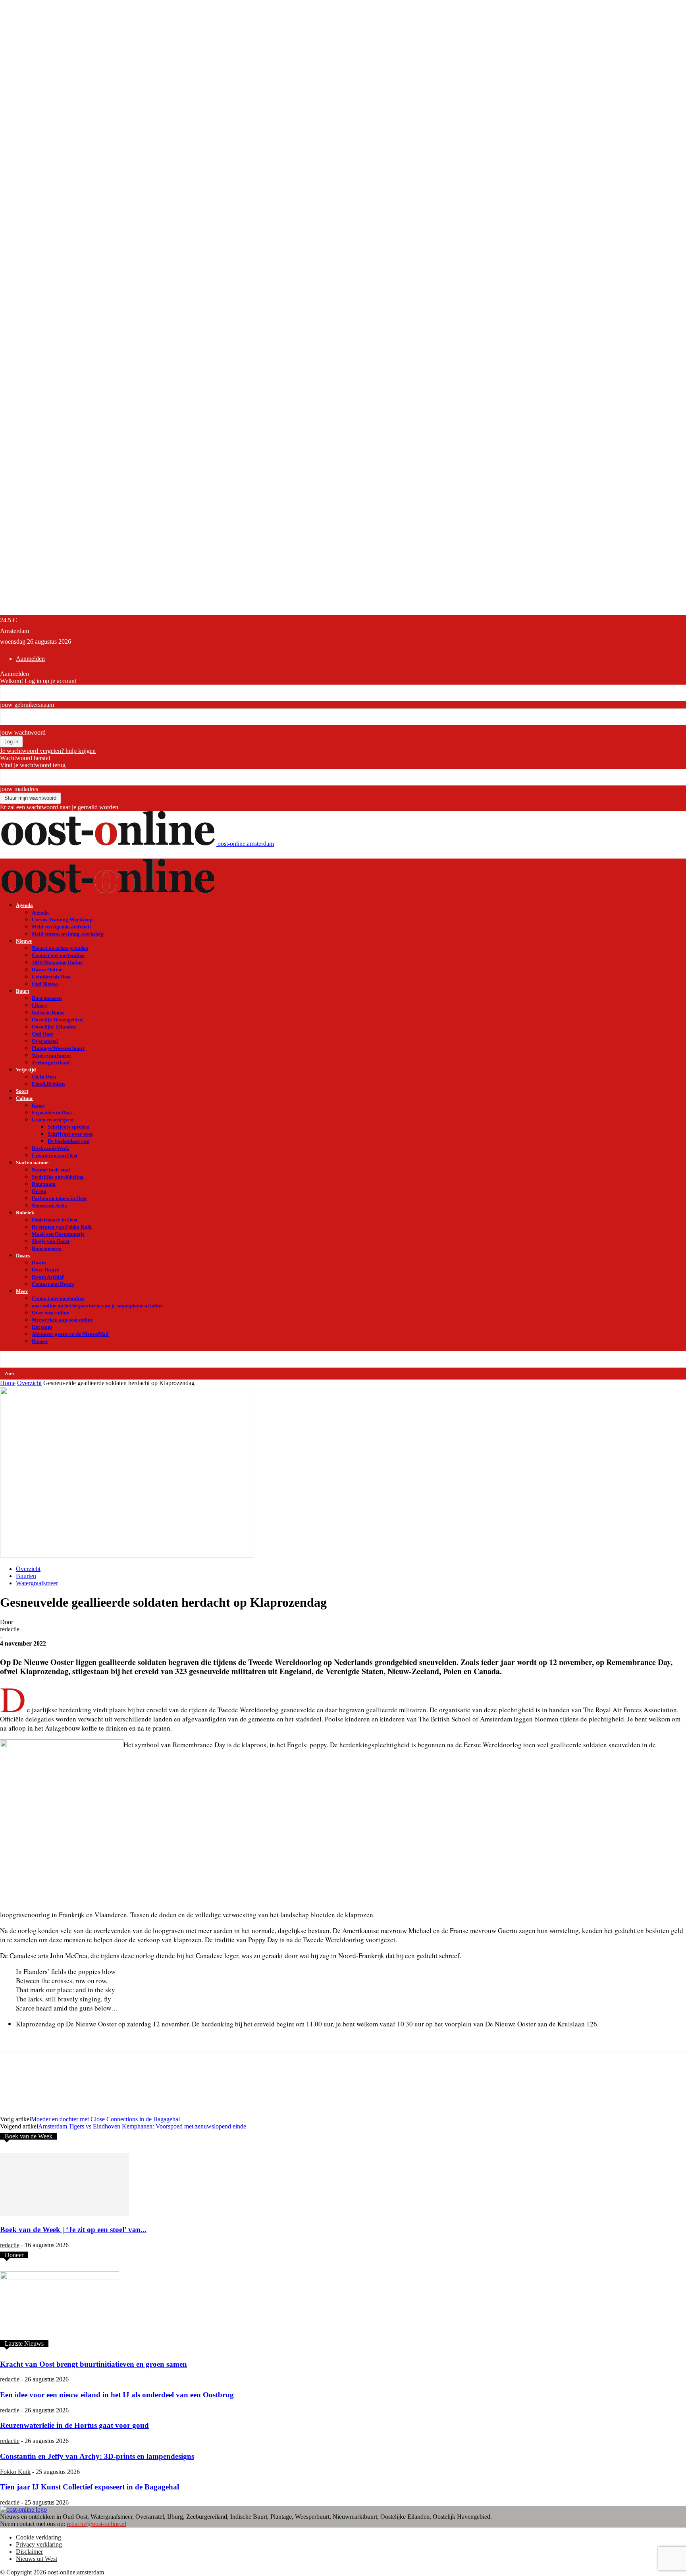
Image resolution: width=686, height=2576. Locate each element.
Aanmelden (30, 659)
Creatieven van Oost (55, 1155)
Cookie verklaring (39, 2537)
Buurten (26, 1576)
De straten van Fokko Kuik (62, 1227)
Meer (22, 1291)
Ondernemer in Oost (55, 1220)
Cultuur (25, 1098)
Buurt (22, 991)
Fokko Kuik (15, 2472)
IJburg (40, 1005)
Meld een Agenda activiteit (61, 927)
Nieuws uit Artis (49, 1205)
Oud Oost (42, 1034)
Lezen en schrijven (53, 1120)
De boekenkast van (68, 1141)
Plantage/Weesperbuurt (58, 1048)
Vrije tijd (26, 1070)
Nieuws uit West (37, 2559)
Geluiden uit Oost (51, 977)
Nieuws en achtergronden (60, 948)
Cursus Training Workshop (62, 919)
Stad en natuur (32, 1163)
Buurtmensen (47, 998)
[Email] (126, 2082)
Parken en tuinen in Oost (59, 1198)
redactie (10, 1629)
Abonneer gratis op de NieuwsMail (70, 1334)
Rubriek (25, 1213)
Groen (39, 1191)
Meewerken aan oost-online (62, 1320)
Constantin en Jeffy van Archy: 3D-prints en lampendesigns (97, 2456)
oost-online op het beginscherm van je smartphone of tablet (97, 1305)
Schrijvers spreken (68, 1127)
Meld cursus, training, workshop (68, 934)
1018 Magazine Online (57, 962)
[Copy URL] (154, 2082)
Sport (22, 1091)
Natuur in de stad (51, 1170)
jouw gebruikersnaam (27, 705)
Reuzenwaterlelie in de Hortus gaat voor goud (74, 2425)
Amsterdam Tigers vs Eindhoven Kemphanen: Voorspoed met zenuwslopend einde (142, 2126)
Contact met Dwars (53, 1284)
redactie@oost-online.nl (96, 2524)
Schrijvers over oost (70, 1134)
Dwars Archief (48, 1277)
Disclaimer (29, 2552)
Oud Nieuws (45, 984)
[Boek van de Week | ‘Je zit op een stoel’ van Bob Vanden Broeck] (64, 2214)
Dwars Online (47, 970)
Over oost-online (50, 1313)
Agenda (24, 905)
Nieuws (24, 941)
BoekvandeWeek (50, 1148)
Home (8, 1383)
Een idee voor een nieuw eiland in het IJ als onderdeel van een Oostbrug (117, 2395)
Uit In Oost (44, 1077)
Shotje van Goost (51, 1241)
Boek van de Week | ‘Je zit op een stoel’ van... (73, 2230)
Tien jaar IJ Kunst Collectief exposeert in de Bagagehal (90, 2487)
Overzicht (29, 1383)
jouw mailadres (19, 789)
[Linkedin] (97, 2082)
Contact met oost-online (58, 955)
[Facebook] (69, 2082)
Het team (42, 1327)
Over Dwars (45, 1270)
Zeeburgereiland (51, 1062)
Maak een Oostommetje (58, 1234)
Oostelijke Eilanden (54, 1027)
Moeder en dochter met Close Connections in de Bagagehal (105, 2119)
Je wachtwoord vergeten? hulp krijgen (48, 751)
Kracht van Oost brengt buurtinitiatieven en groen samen (93, 2364)
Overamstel (45, 1041)
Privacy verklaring (39, 2544)
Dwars (23, 1255)
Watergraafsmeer (52, 1055)
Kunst (38, 1105)
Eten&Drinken (48, 1084)
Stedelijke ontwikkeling (58, 1177)
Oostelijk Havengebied (57, 1020)
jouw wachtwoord (23, 732)
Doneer (40, 1341)
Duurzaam (44, 1184)
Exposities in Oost (52, 1112)
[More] (183, 2082)
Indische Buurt (48, 1012)
